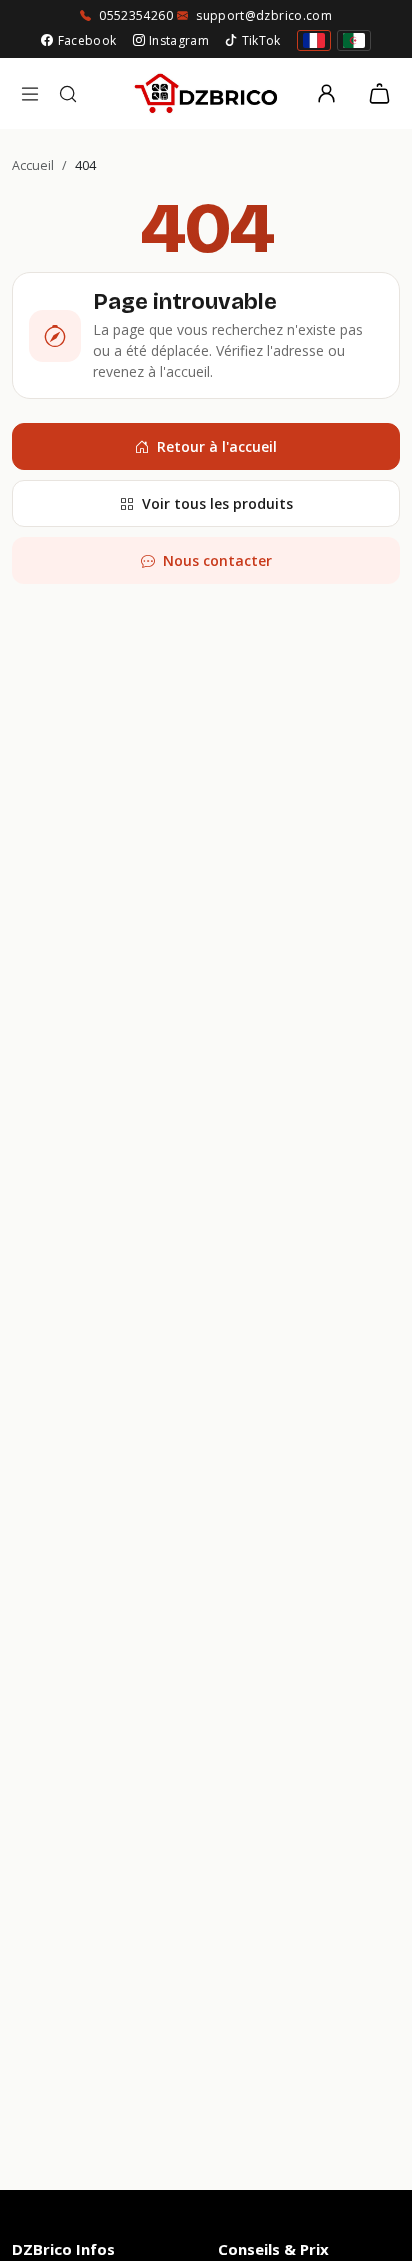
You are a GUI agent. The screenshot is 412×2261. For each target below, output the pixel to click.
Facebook (87, 40)
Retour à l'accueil (217, 446)
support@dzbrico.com (264, 15)
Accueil (33, 165)
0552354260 (136, 15)
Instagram (179, 40)
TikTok (261, 40)
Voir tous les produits (217, 503)
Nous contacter (217, 560)
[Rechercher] (68, 94)
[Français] (314, 40)
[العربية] (354, 40)
